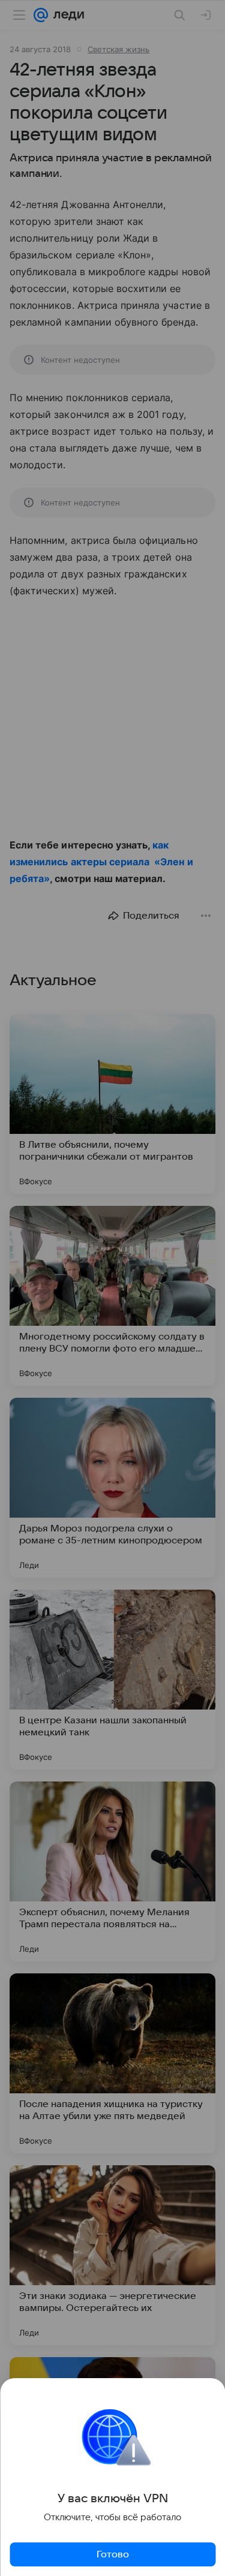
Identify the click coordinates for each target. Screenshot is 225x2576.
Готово (113, 2554)
